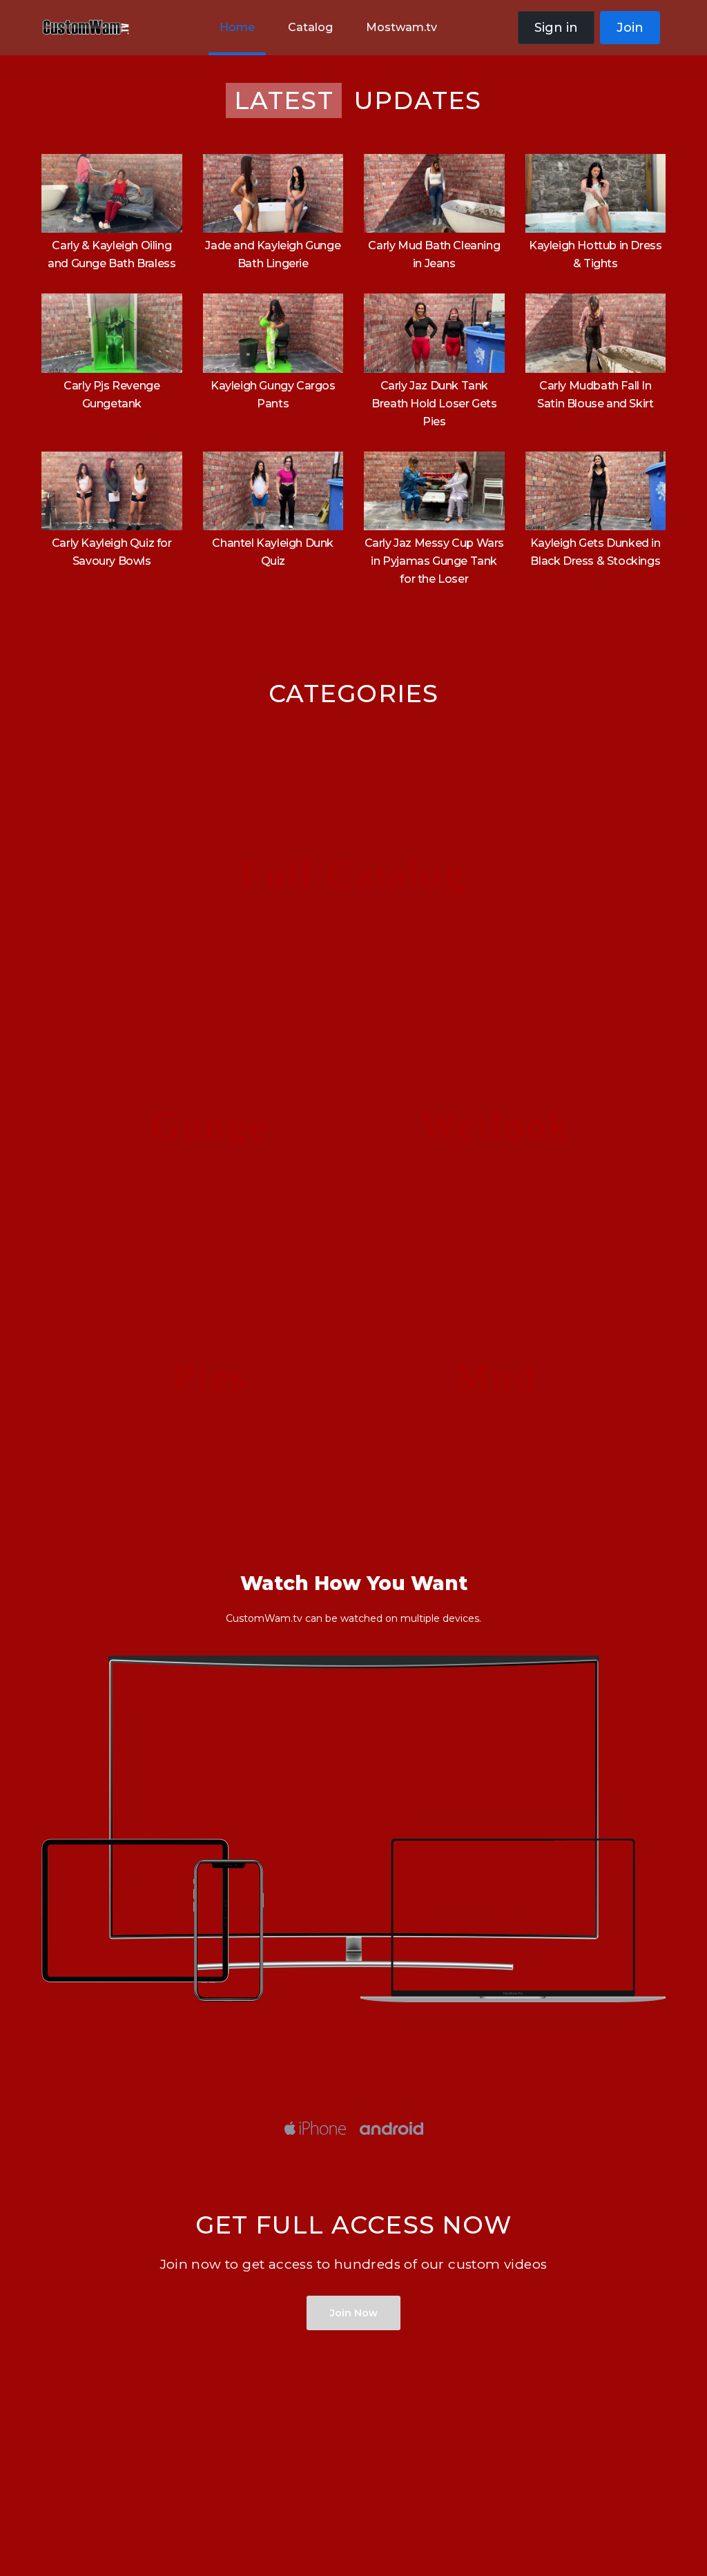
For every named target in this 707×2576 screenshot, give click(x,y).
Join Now (354, 2313)
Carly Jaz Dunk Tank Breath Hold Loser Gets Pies (434, 404)
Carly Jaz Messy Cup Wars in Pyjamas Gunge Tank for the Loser (434, 561)
